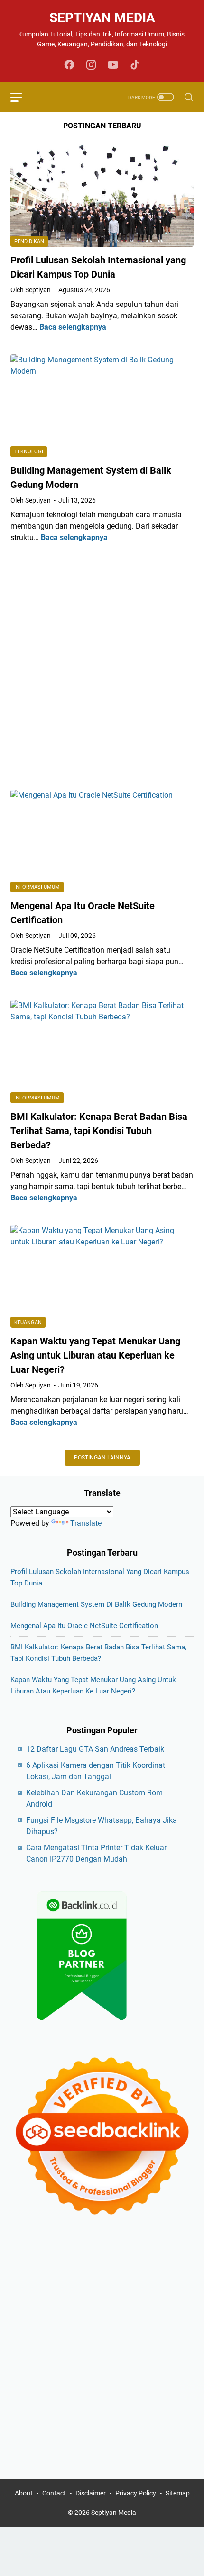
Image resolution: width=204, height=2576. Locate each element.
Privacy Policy (136, 2493)
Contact (54, 2493)
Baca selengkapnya (73, 327)
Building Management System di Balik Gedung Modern (96, 1604)
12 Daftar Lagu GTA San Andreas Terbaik (95, 1749)
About (24, 2493)
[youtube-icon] (113, 65)
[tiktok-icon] (135, 65)
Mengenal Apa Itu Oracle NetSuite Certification (84, 1626)
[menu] (22, 97)
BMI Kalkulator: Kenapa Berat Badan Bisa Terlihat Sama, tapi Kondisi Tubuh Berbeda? (99, 1131)
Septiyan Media (102, 18)
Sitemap (178, 2493)
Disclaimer (91, 2493)
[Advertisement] (102, 667)
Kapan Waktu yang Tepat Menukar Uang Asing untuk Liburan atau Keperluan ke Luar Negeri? (95, 1355)
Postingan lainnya (102, 1458)
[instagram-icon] (91, 65)
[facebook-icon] (69, 65)
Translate (86, 1523)
